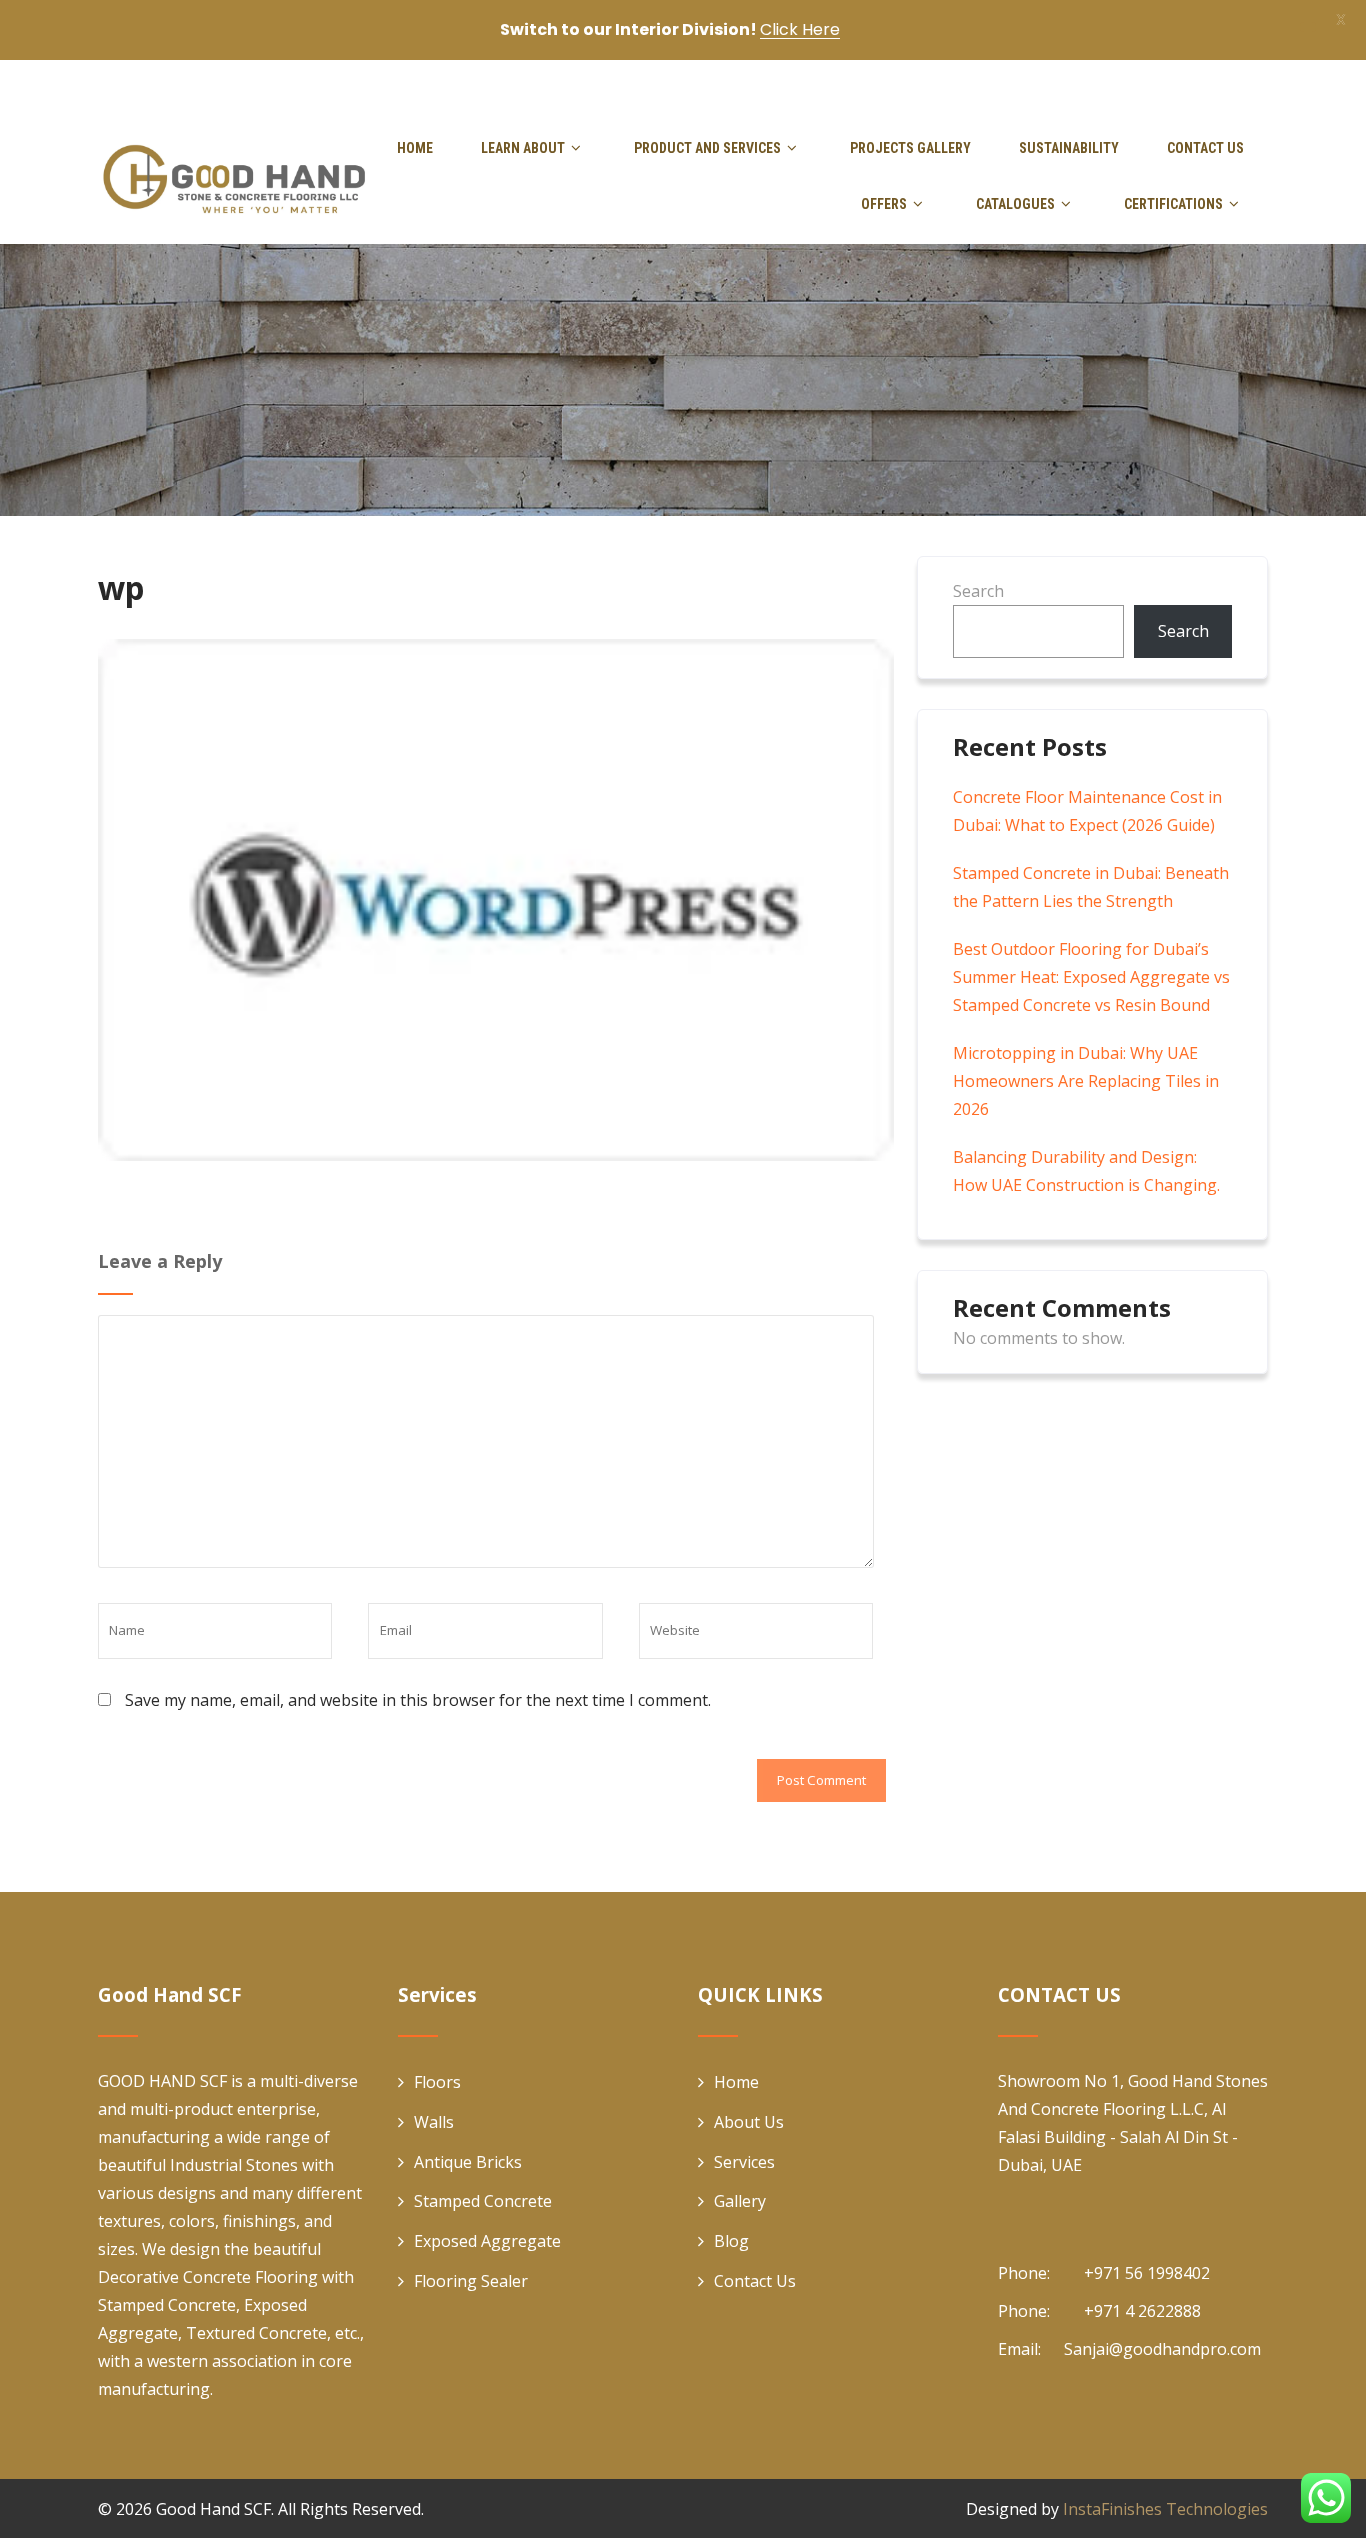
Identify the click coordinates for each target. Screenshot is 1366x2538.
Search (978, 591)
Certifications (1173, 204)
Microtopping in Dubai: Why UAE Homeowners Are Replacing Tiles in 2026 (1086, 1081)
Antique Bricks (468, 2162)
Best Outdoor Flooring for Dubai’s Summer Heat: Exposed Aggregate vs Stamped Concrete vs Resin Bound (1091, 977)
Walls (434, 2122)
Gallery (740, 2201)
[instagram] (1262, 84)
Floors (437, 2082)
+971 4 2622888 (362, 83)
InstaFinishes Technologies (1165, 2509)
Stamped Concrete (483, 2201)
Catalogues (1015, 204)
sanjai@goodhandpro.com (571, 83)
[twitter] (1191, 84)
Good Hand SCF (213, 2509)
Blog (731, 2241)
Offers (884, 204)
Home (415, 148)
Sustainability (1069, 148)
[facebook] (1158, 84)
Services (744, 2162)
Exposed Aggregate (487, 2241)
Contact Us (1205, 148)
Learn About (523, 148)
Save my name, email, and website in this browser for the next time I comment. (418, 1700)
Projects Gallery (910, 148)
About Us (749, 2122)
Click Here (800, 29)
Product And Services (707, 148)
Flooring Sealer (471, 2281)
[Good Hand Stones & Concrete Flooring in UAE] (233, 176)
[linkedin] (1227, 84)
